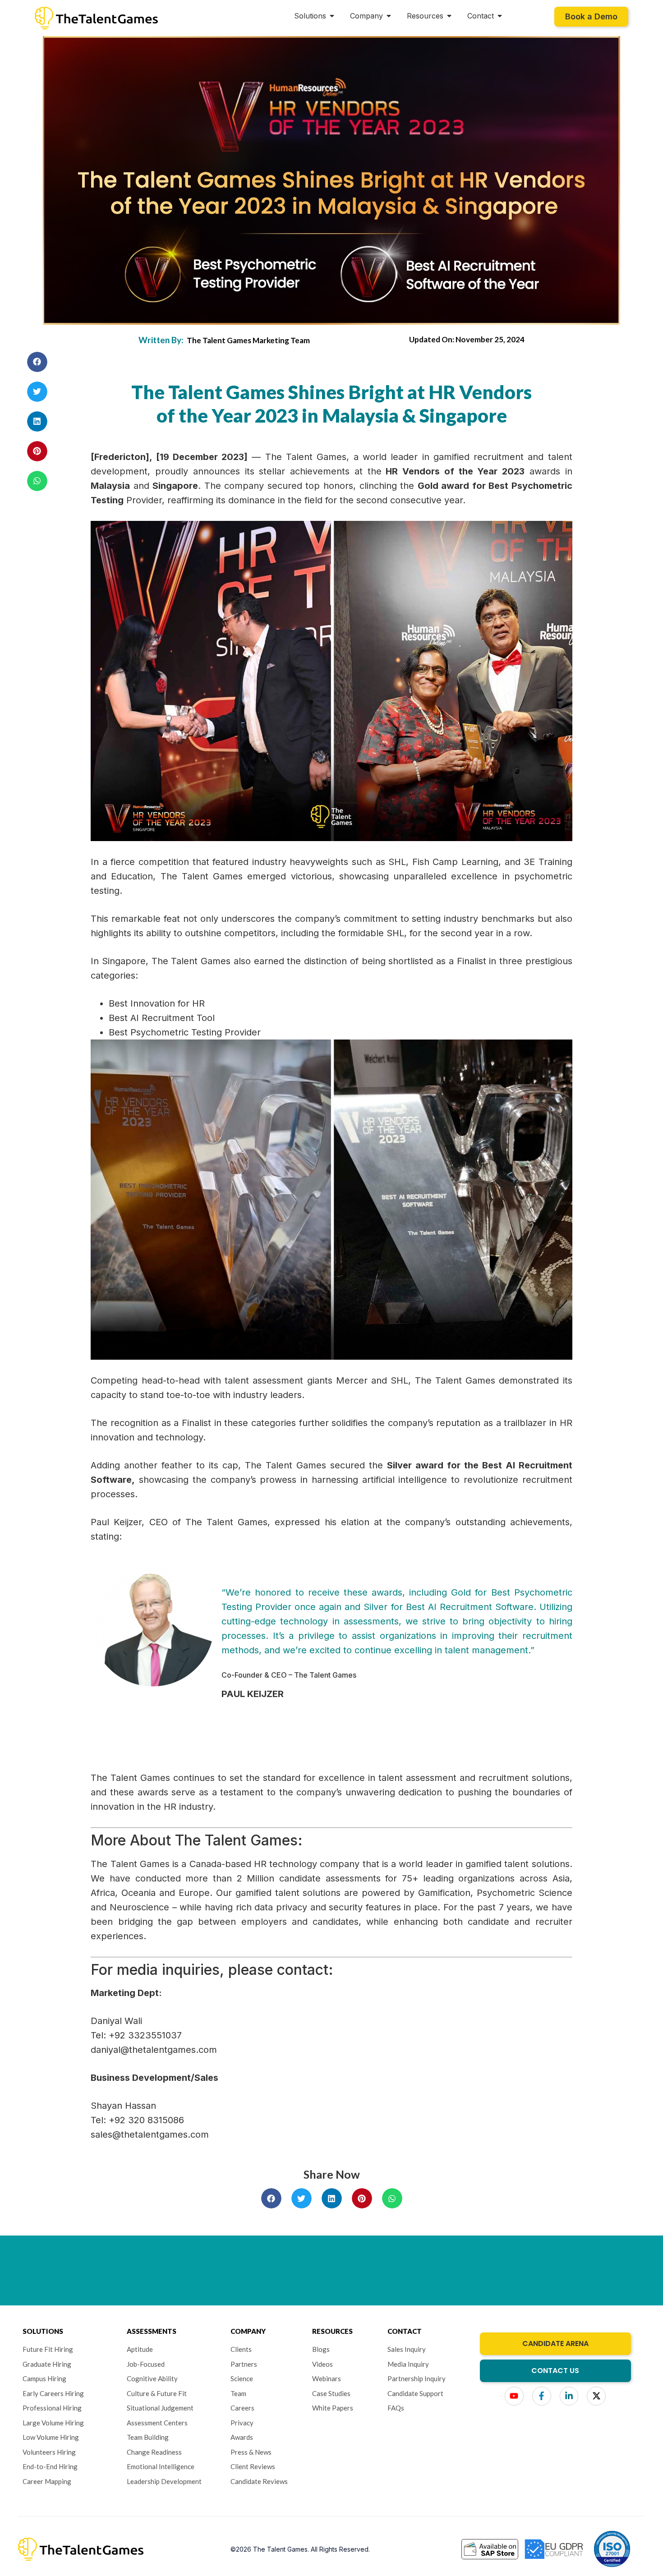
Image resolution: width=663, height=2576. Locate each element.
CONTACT (405, 2331)
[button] (37, 362)
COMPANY (248, 2331)
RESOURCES (332, 2331)
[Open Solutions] (332, 16)
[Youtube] (514, 2396)
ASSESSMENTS (152, 2331)
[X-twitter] (596, 2396)
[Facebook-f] (542, 2396)
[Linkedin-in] (569, 2396)
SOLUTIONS (43, 2331)
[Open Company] (389, 16)
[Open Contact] (500, 16)
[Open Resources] (449, 16)
